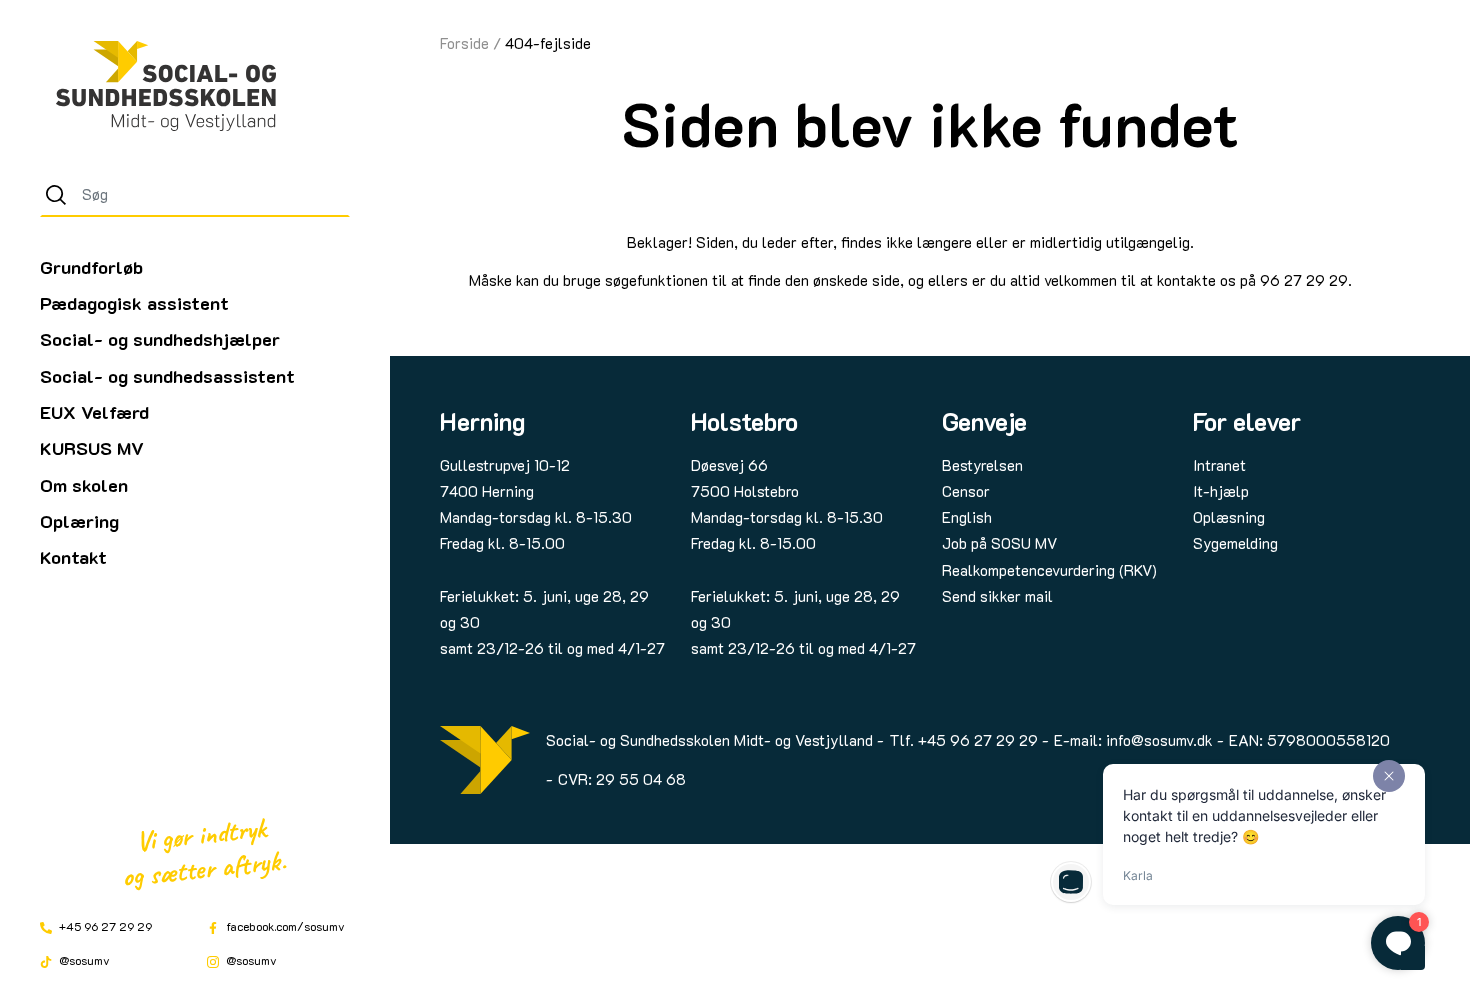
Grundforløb (91, 267)
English (967, 517)
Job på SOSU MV (999, 543)
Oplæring (79, 521)
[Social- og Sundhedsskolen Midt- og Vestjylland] (166, 86)
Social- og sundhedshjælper (160, 339)
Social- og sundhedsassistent (167, 376)
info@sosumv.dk (1159, 740)
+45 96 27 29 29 (104, 926)
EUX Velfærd (94, 412)
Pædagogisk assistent (134, 303)
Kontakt (73, 557)
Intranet (1219, 465)
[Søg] (56, 195)
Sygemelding (1235, 543)
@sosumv (83, 960)
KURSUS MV (92, 448)
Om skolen (84, 485)
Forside (464, 43)
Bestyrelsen (982, 465)
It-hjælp (1221, 491)
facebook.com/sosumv (284, 926)
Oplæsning (1229, 517)
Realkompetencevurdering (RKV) (1049, 570)
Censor (966, 491)
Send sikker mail (997, 596)
